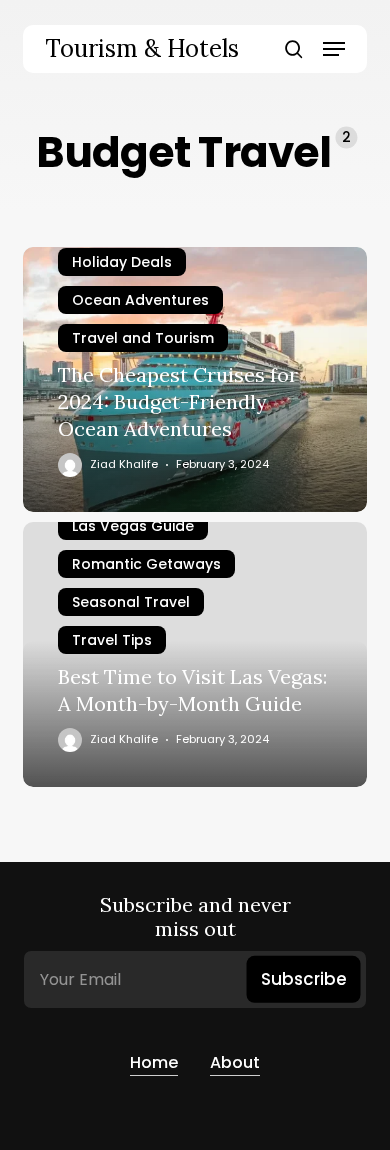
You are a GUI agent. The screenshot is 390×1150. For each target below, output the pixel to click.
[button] (334, 49)
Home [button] (154, 1062)
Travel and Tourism (143, 338)
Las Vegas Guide (133, 526)
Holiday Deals (122, 262)
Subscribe (304, 979)
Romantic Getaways (146, 564)
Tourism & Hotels (142, 49)
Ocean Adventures (140, 300)
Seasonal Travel (131, 602)
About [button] (235, 1062)
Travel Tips (112, 640)
